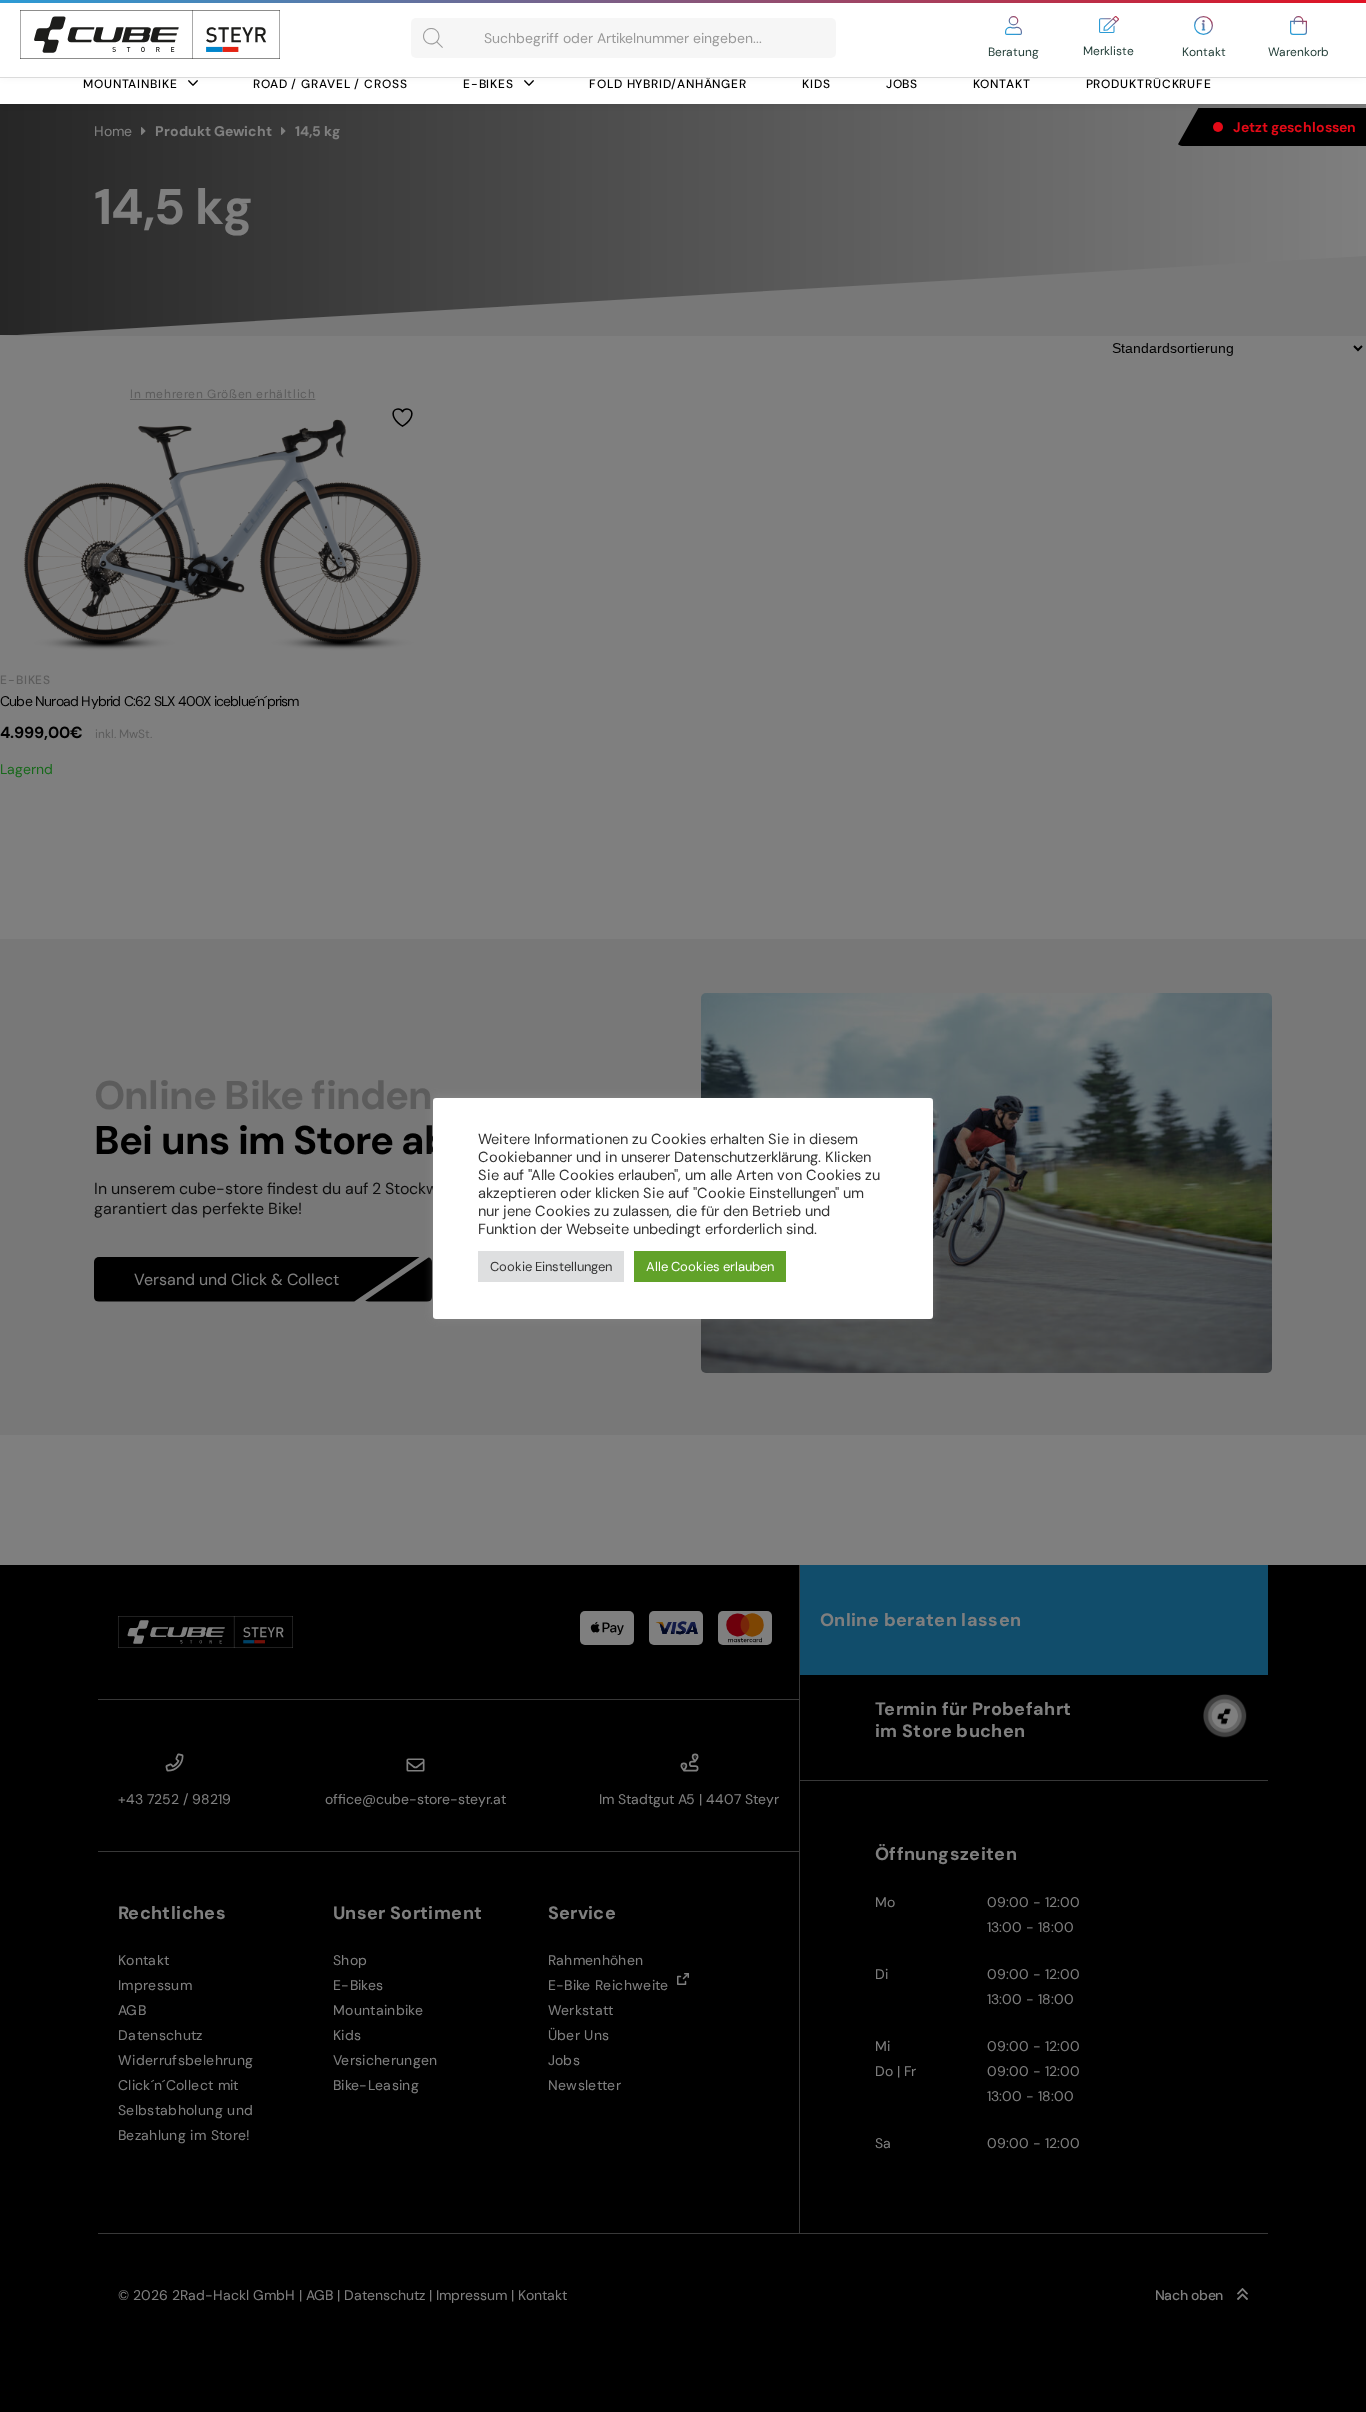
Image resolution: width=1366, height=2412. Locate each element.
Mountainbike (130, 84)
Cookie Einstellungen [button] (551, 1266)
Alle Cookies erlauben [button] (710, 1266)
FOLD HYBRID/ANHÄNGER (668, 84)
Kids (816, 84)
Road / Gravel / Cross (330, 84)
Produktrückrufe (1149, 84)
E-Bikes (488, 84)
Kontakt (1001, 84)
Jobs (902, 84)
